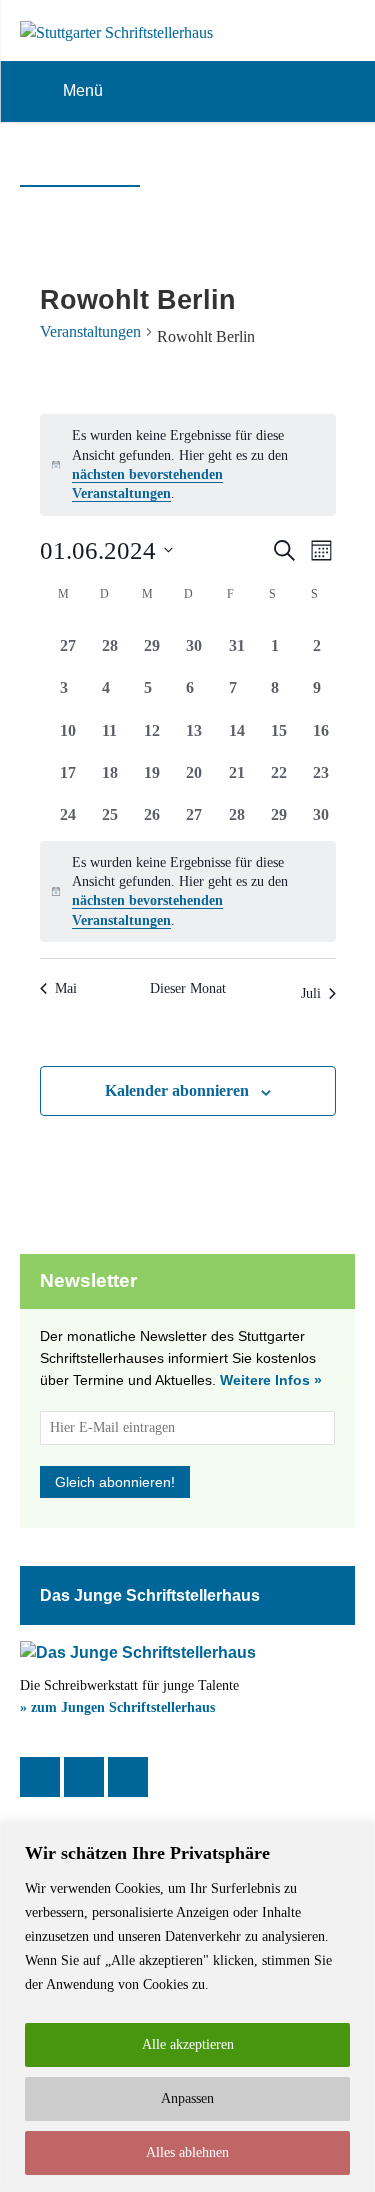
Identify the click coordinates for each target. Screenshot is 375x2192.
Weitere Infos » (271, 1380)
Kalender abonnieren (177, 1090)
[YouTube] (128, 1777)
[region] (187, 2007)
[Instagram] (84, 1777)
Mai (66, 988)
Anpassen (187, 2098)
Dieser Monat (188, 988)
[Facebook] (40, 1777)
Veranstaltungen (90, 331)
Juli (311, 993)
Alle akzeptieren (188, 2044)
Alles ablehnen (187, 2152)
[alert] (188, 464)
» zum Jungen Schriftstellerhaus (117, 1707)
